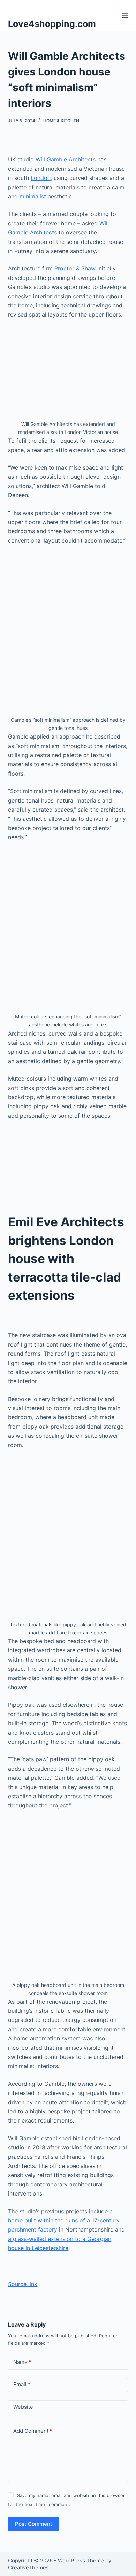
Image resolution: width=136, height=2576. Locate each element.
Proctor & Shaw (75, 268)
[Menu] (125, 15)
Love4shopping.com (52, 24)
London (41, 178)
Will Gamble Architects (66, 159)
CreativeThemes (28, 2567)
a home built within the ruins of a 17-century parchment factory (64, 2221)
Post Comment (34, 2524)
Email (22, 2384)
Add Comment (33, 2431)
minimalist (33, 196)
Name (22, 2362)
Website (23, 2407)
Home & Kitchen (61, 121)
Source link (23, 2284)
